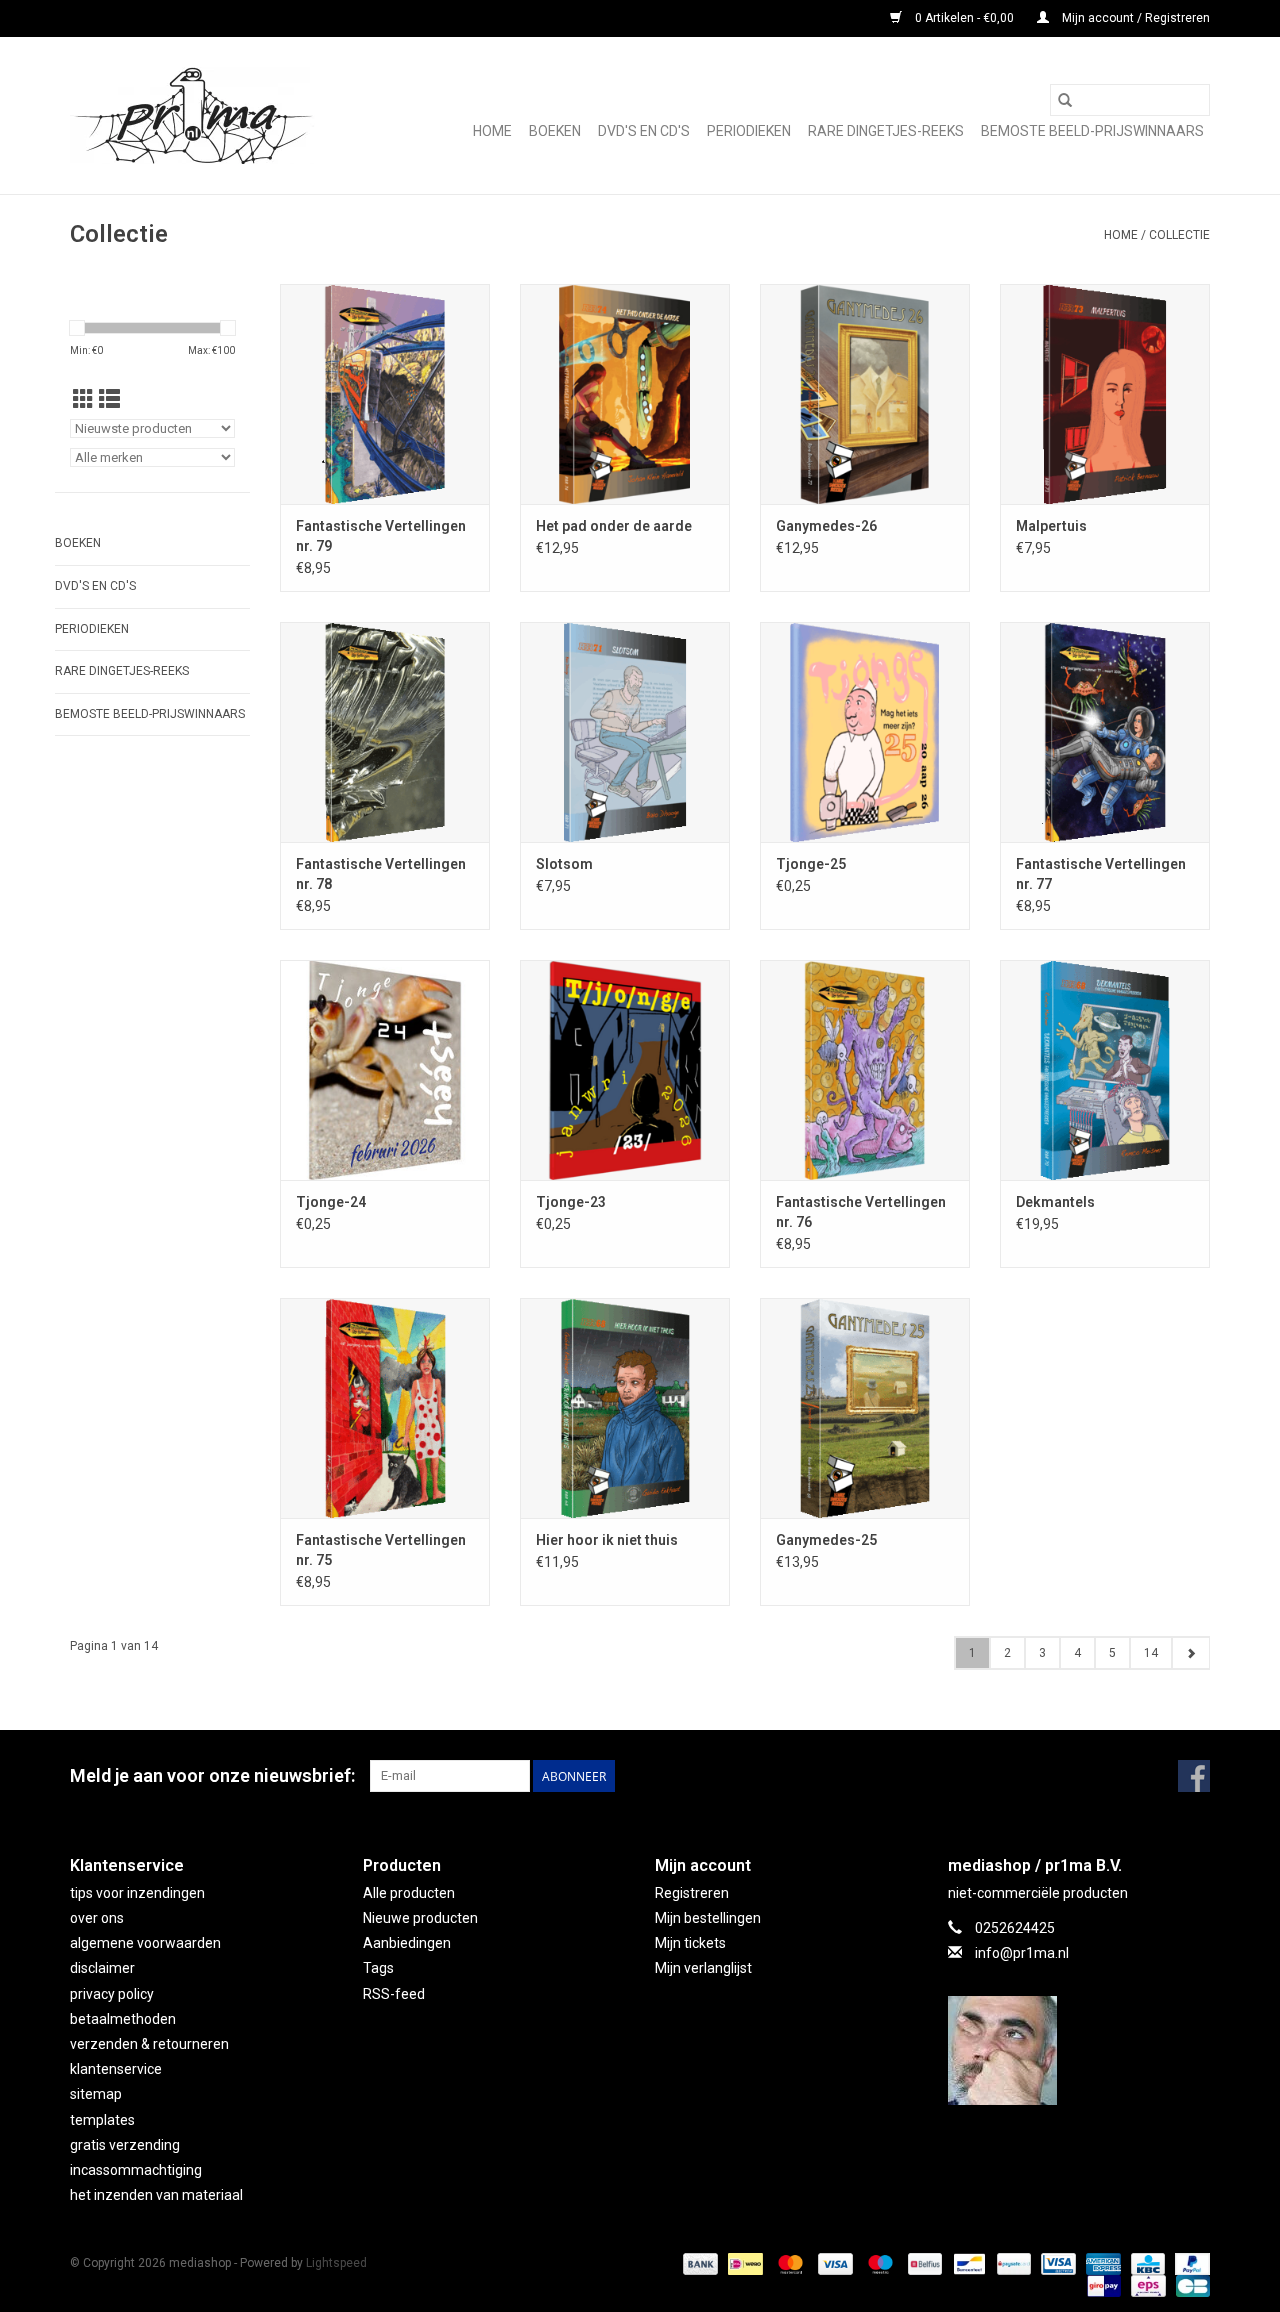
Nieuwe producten (420, 1918)
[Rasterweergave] (83, 400)
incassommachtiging (136, 2170)
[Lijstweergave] (109, 400)
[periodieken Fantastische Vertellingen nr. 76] (865, 1070)
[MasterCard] (788, 2263)
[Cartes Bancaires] (1189, 2285)
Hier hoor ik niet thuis (607, 1540)
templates (102, 2120)
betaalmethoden (123, 2019)
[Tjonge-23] (625, 1070)
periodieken (749, 131)
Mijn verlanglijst (703, 1968)
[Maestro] (878, 2263)
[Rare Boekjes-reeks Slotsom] (625, 732)
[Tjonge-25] (865, 732)
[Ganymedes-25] (865, 1408)
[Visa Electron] (1056, 2263)
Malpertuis (1051, 526)
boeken (555, 131)
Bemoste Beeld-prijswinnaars (1092, 131)
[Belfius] (923, 2263)
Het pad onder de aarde (614, 526)
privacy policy (112, 1994)
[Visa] (833, 2263)
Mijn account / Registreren (1134, 18)
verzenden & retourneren (149, 2044)
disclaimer (102, 1968)
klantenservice (116, 2069)
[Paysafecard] (1012, 2263)
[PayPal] (1189, 2263)
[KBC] (1146, 2263)
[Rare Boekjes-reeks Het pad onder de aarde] (625, 394)
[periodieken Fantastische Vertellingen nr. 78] (385, 732)
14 (1151, 1653)
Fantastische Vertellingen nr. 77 (1101, 874)
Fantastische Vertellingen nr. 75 (381, 1550)
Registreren (692, 1893)
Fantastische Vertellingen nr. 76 (861, 1212)
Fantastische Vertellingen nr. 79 (381, 536)
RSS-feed (394, 1994)
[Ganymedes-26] (865, 394)
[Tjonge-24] (385, 1070)
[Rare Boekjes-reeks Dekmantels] (1105, 1070)
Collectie (1179, 235)
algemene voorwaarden (145, 1943)
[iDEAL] (743, 2263)
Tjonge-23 (571, 1202)
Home (492, 131)
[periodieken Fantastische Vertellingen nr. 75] (385, 1408)
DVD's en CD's (644, 131)
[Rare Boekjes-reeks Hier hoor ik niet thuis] (625, 1408)
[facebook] (1079, 2050)
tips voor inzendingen (137, 1893)
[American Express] (1101, 2263)
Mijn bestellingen (708, 1918)
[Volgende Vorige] (1190, 1653)
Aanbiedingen (407, 1943)
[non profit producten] (192, 115)
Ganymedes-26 (826, 526)
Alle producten (409, 1893)
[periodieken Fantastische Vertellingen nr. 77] (1105, 732)
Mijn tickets (690, 1943)
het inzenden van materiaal (156, 2195)
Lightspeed (336, 2263)
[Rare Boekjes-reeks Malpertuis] (1105, 394)
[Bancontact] (967, 2263)
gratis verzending (125, 2145)
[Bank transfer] (698, 2263)
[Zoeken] (1065, 100)
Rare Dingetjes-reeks (886, 131)
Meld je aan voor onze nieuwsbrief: (212, 1775)
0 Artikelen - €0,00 (964, 18)
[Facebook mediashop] (1194, 1776)
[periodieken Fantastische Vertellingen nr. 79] (385, 394)
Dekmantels (1055, 1202)
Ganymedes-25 (826, 1540)
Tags (378, 1968)
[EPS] (1146, 2285)
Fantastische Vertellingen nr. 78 (381, 874)
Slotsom (564, 864)
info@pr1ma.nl (1022, 1953)
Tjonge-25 (811, 864)
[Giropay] (1102, 2285)
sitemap (96, 2094)
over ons (97, 1918)
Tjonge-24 (331, 1202)
